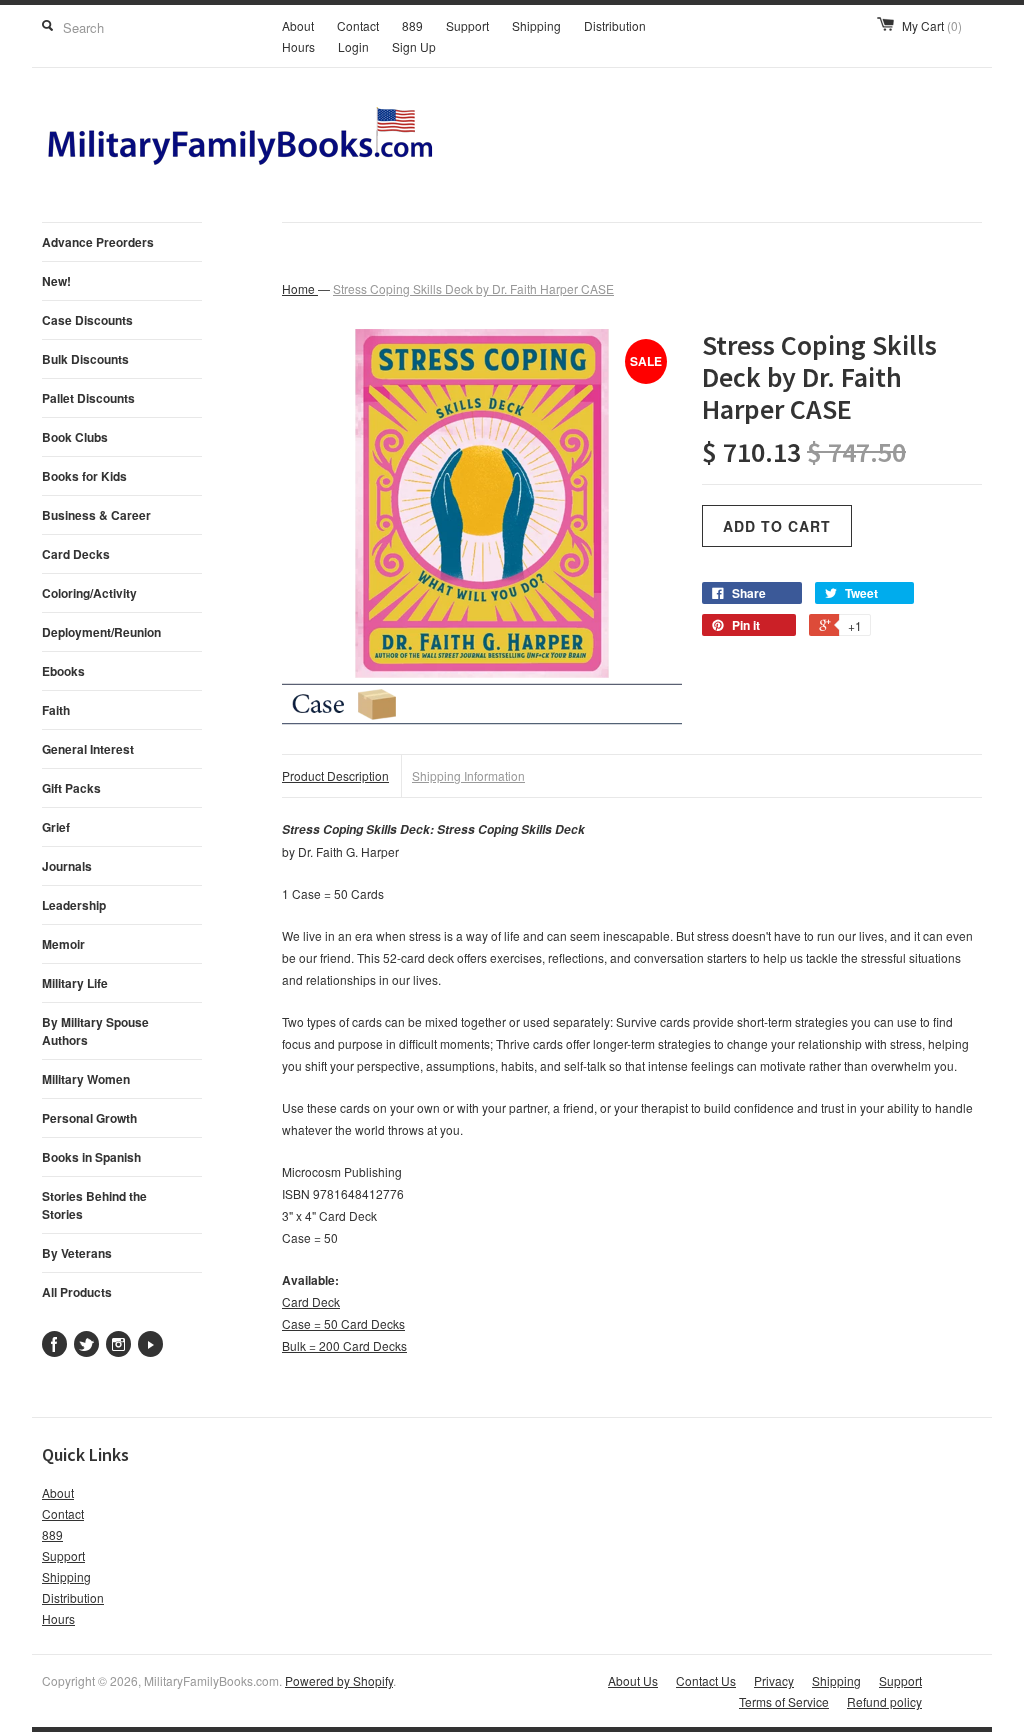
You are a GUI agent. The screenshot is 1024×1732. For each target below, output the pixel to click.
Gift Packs (71, 788)
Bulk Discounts (85, 359)
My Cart (932, 25)
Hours (298, 46)
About (298, 25)
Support (467, 25)
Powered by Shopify (339, 1680)
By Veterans (77, 1253)
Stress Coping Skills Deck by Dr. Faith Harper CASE (473, 288)
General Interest (88, 749)
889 (412, 25)
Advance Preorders (98, 242)
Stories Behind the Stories (94, 1205)
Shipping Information (468, 775)
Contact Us (706, 1680)
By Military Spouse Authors (95, 1031)
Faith (56, 710)
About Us (633, 1680)
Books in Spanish (91, 1157)
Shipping (536, 25)
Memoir (63, 944)
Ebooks (63, 671)
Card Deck (311, 1301)
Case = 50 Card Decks (343, 1323)
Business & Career (96, 515)
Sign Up (414, 46)
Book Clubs (75, 437)
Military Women (86, 1079)
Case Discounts (87, 320)
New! (56, 281)
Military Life (75, 983)
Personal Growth (89, 1118)
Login (353, 46)
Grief (56, 827)
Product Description (335, 775)
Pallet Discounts (88, 398)
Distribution (615, 25)
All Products (77, 1292)
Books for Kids (84, 476)
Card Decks (76, 554)
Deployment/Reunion (101, 632)
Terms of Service (784, 1701)
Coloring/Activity (89, 593)
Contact (358, 25)
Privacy (774, 1680)
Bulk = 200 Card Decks (344, 1345)
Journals (67, 866)
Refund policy (884, 1701)
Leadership (74, 905)
